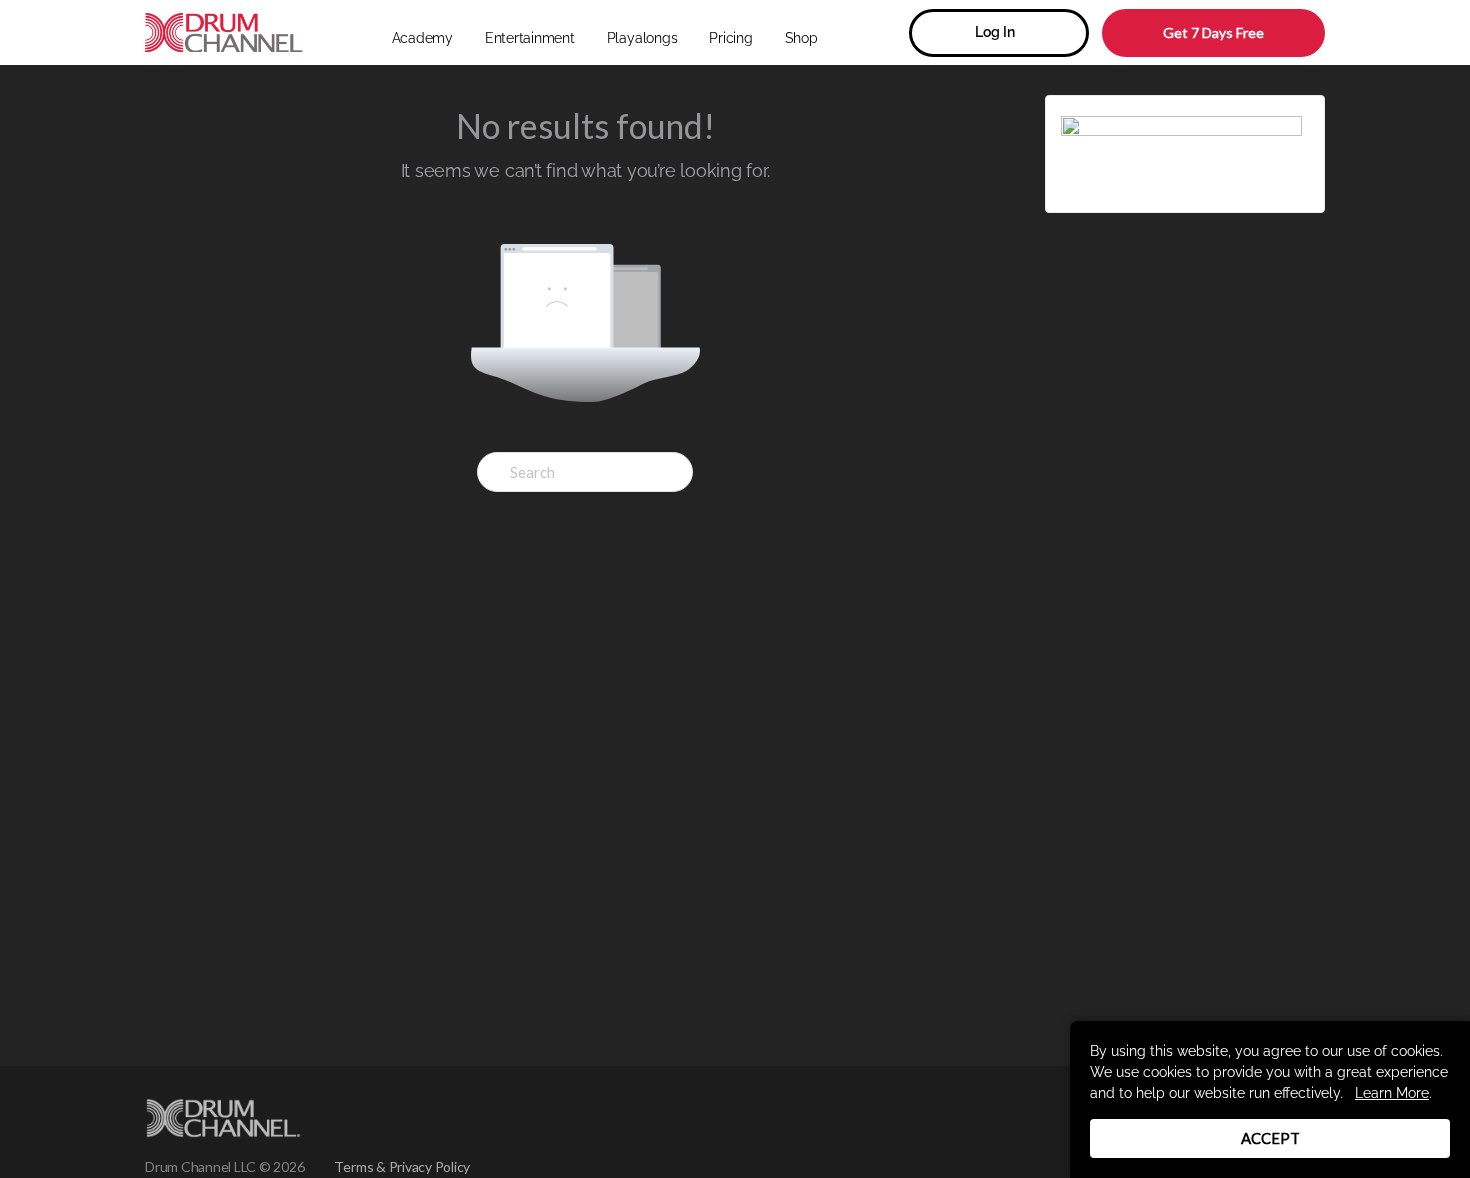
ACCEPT (1270, 1138)
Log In (995, 32)
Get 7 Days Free (1213, 32)
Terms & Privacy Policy (402, 1166)
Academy (422, 38)
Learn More (1392, 1093)
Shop (801, 38)
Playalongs (642, 38)
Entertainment (530, 38)
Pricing (730, 38)
